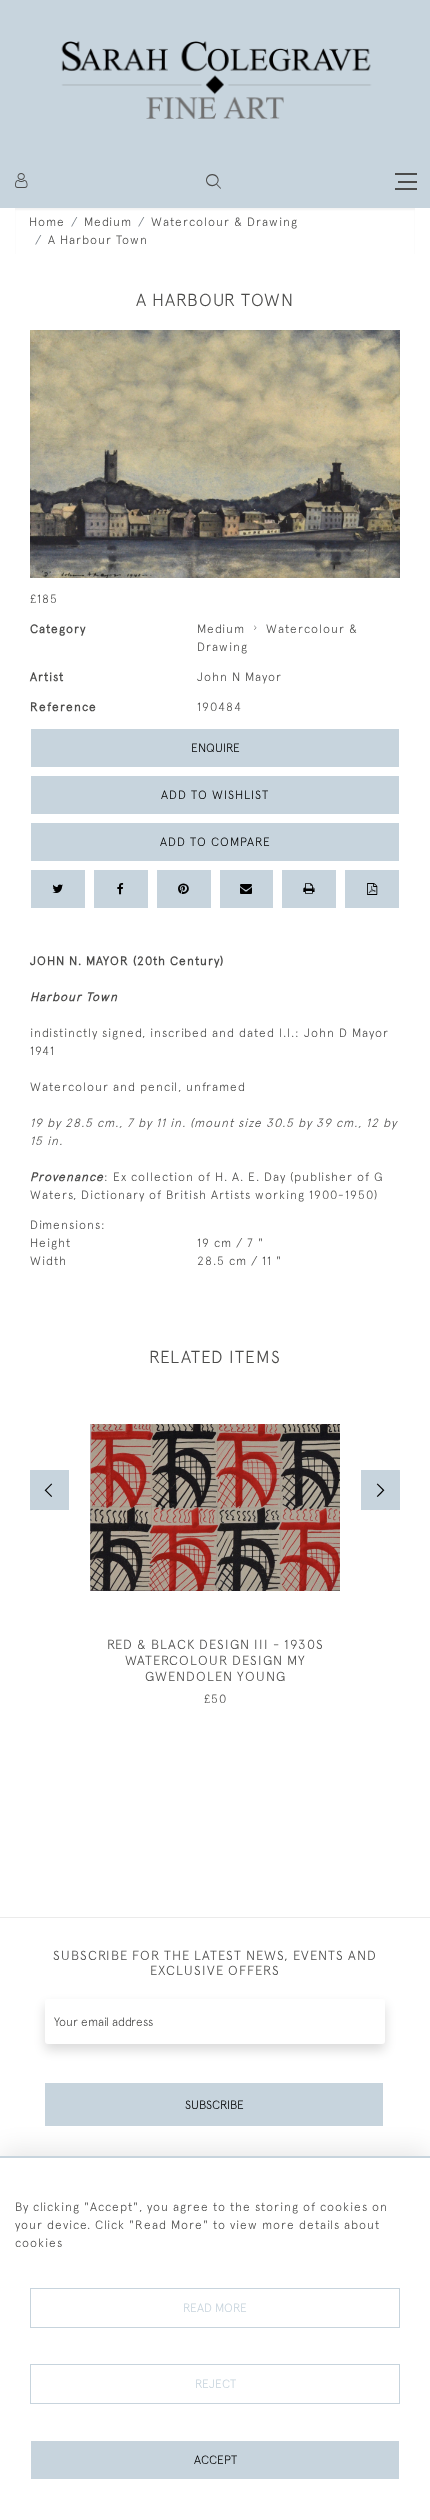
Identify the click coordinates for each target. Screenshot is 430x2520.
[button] (213, 181)
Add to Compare (215, 842)
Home (47, 222)
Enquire (215, 748)
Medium (108, 222)
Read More (215, 2308)
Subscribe (214, 2105)
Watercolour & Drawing (224, 222)
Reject (215, 2384)
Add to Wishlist (215, 795)
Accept (215, 2460)
